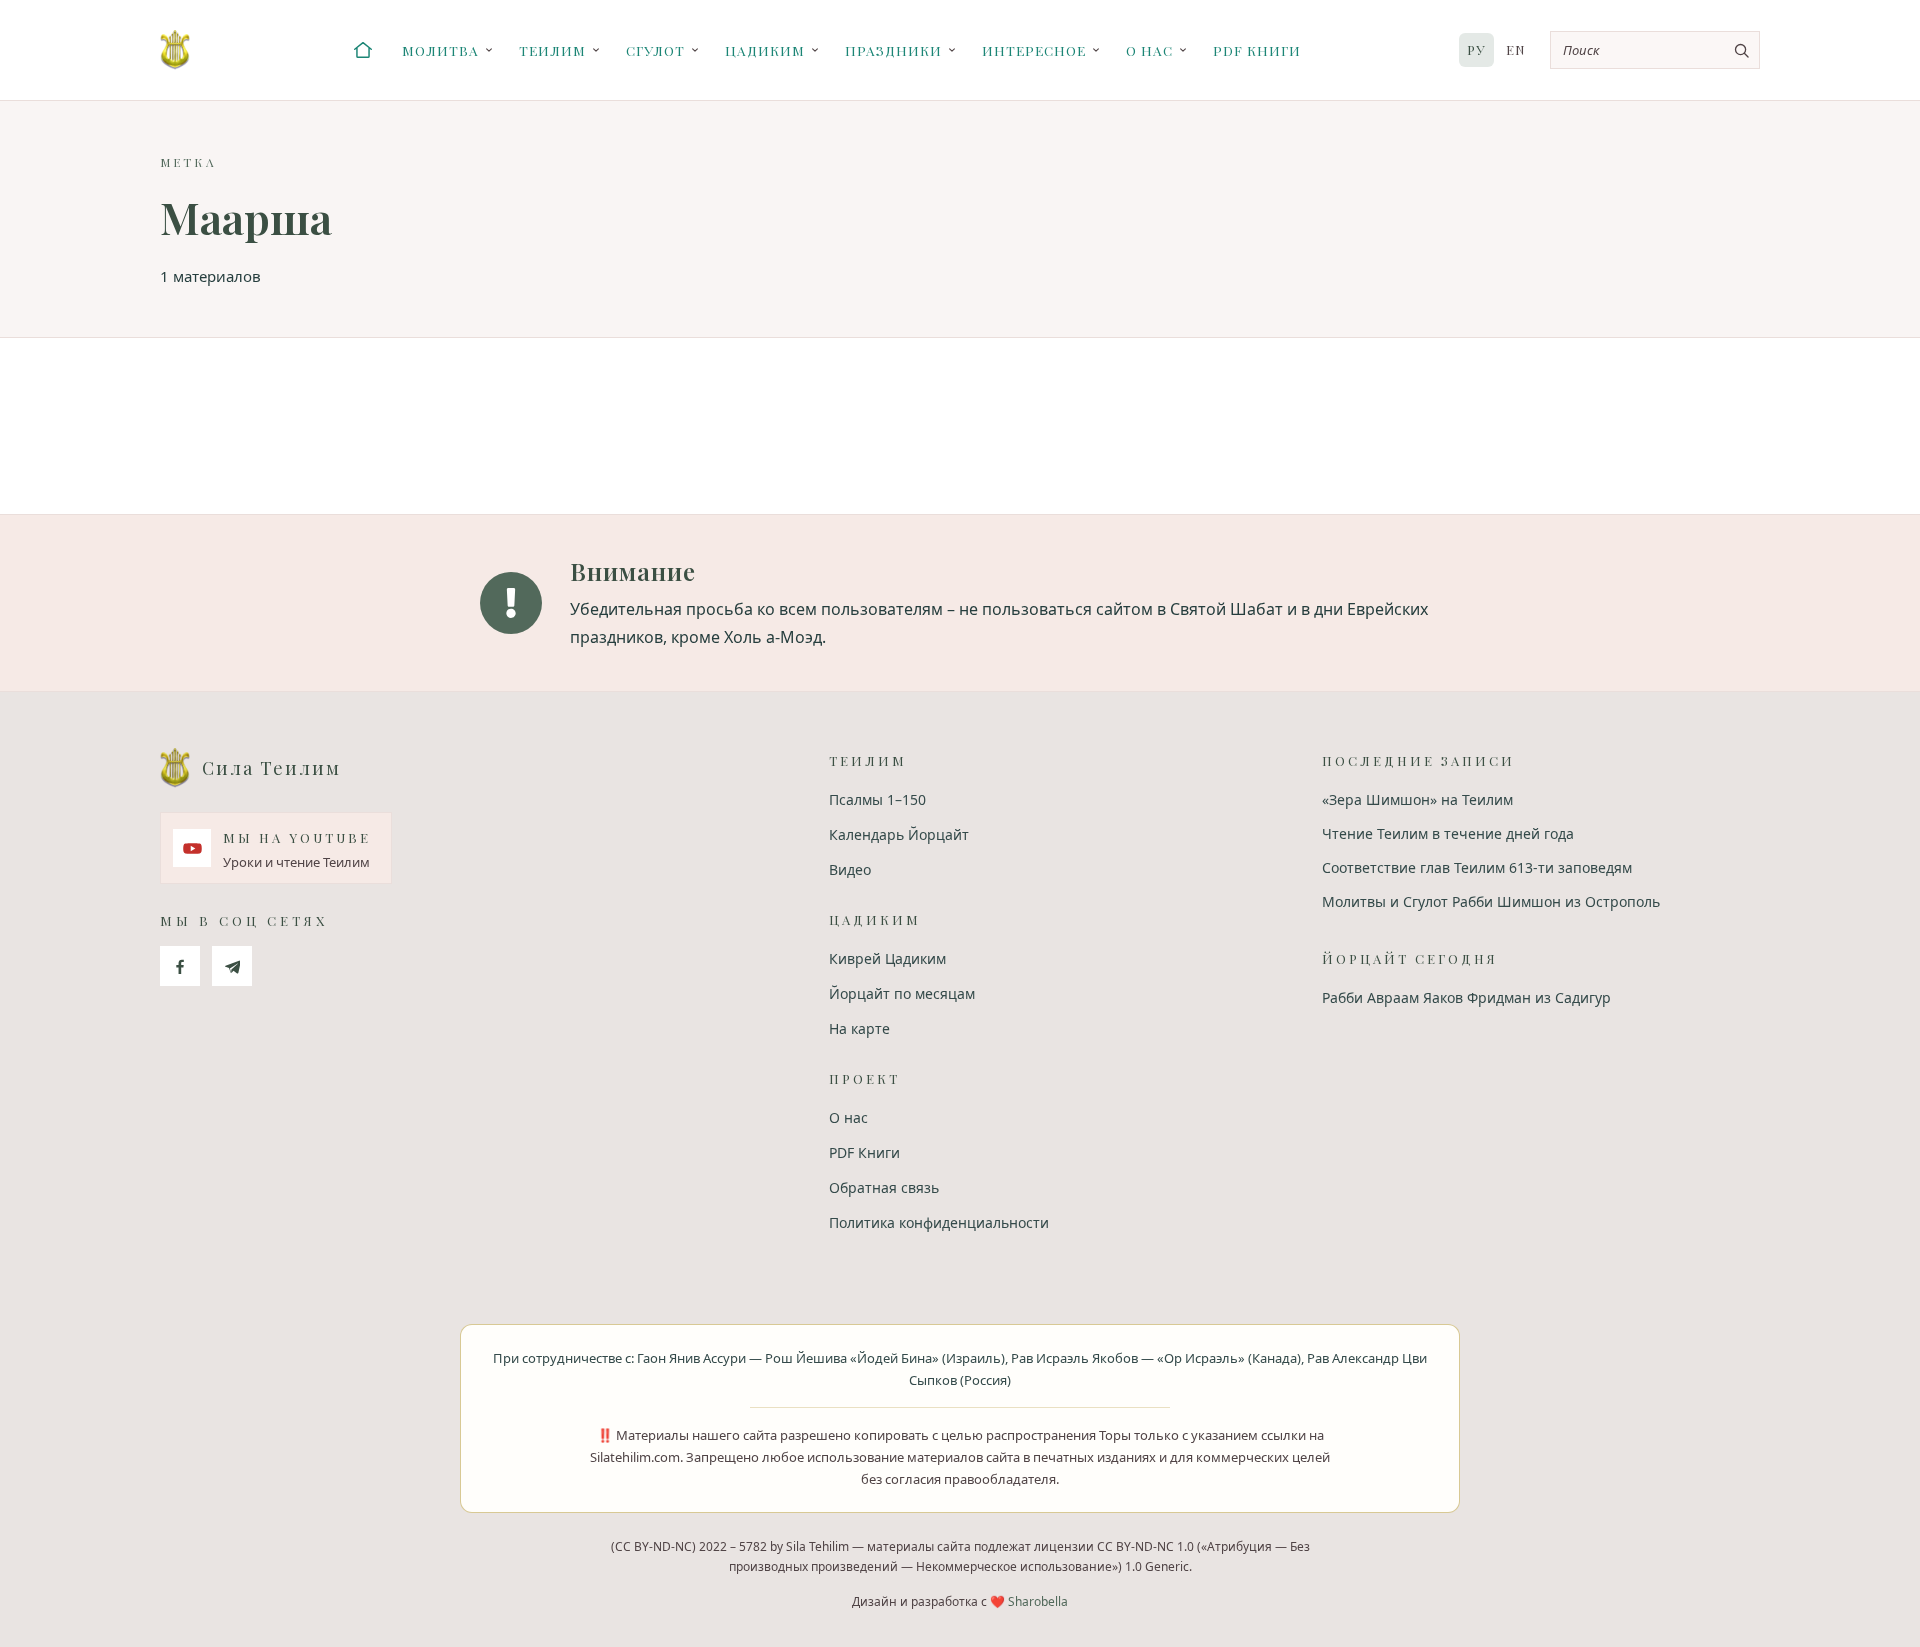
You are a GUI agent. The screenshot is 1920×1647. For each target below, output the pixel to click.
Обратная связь (884, 1187)
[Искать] (1741, 50)
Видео (850, 869)
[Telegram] (232, 966)
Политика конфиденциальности (939, 1222)
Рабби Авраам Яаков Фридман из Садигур (1466, 997)
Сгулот (655, 50)
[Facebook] (180, 966)
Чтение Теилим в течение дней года (1448, 833)
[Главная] (363, 50)
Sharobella (1038, 1601)
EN (1516, 49)
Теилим (552, 50)
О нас (1149, 50)
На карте (859, 1028)
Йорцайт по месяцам (902, 993)
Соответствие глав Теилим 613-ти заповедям (1477, 867)
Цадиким (765, 50)
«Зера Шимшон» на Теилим (1417, 799)
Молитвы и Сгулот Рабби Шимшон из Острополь (1491, 901)
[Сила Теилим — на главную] (175, 50)
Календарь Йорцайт (899, 834)
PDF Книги (1257, 50)
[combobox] (1655, 50)
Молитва (440, 50)
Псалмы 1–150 (877, 799)
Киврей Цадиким (887, 958)
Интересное (1034, 50)
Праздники (893, 50)
